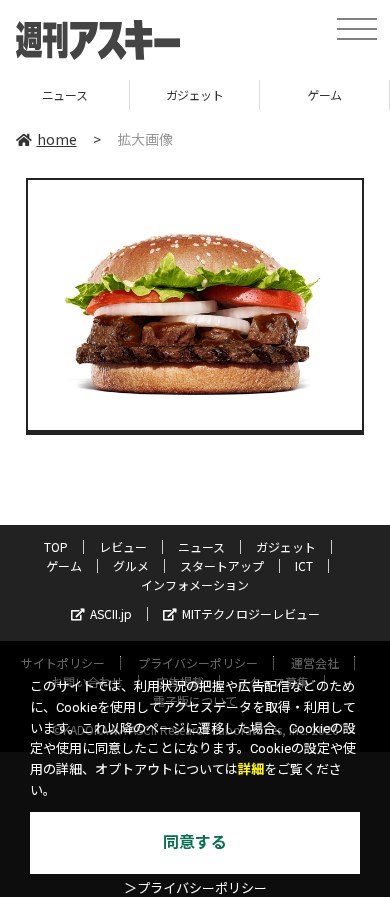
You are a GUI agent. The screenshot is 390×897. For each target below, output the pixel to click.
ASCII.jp (111, 613)
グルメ (131, 565)
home (57, 139)
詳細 (251, 769)
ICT (304, 565)
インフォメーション (195, 584)
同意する (195, 842)
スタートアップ (222, 565)
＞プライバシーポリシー (195, 888)
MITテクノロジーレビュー (251, 613)
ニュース (201, 546)
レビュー (123, 546)
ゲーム (286, 94)
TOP (56, 546)
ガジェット (156, 94)
